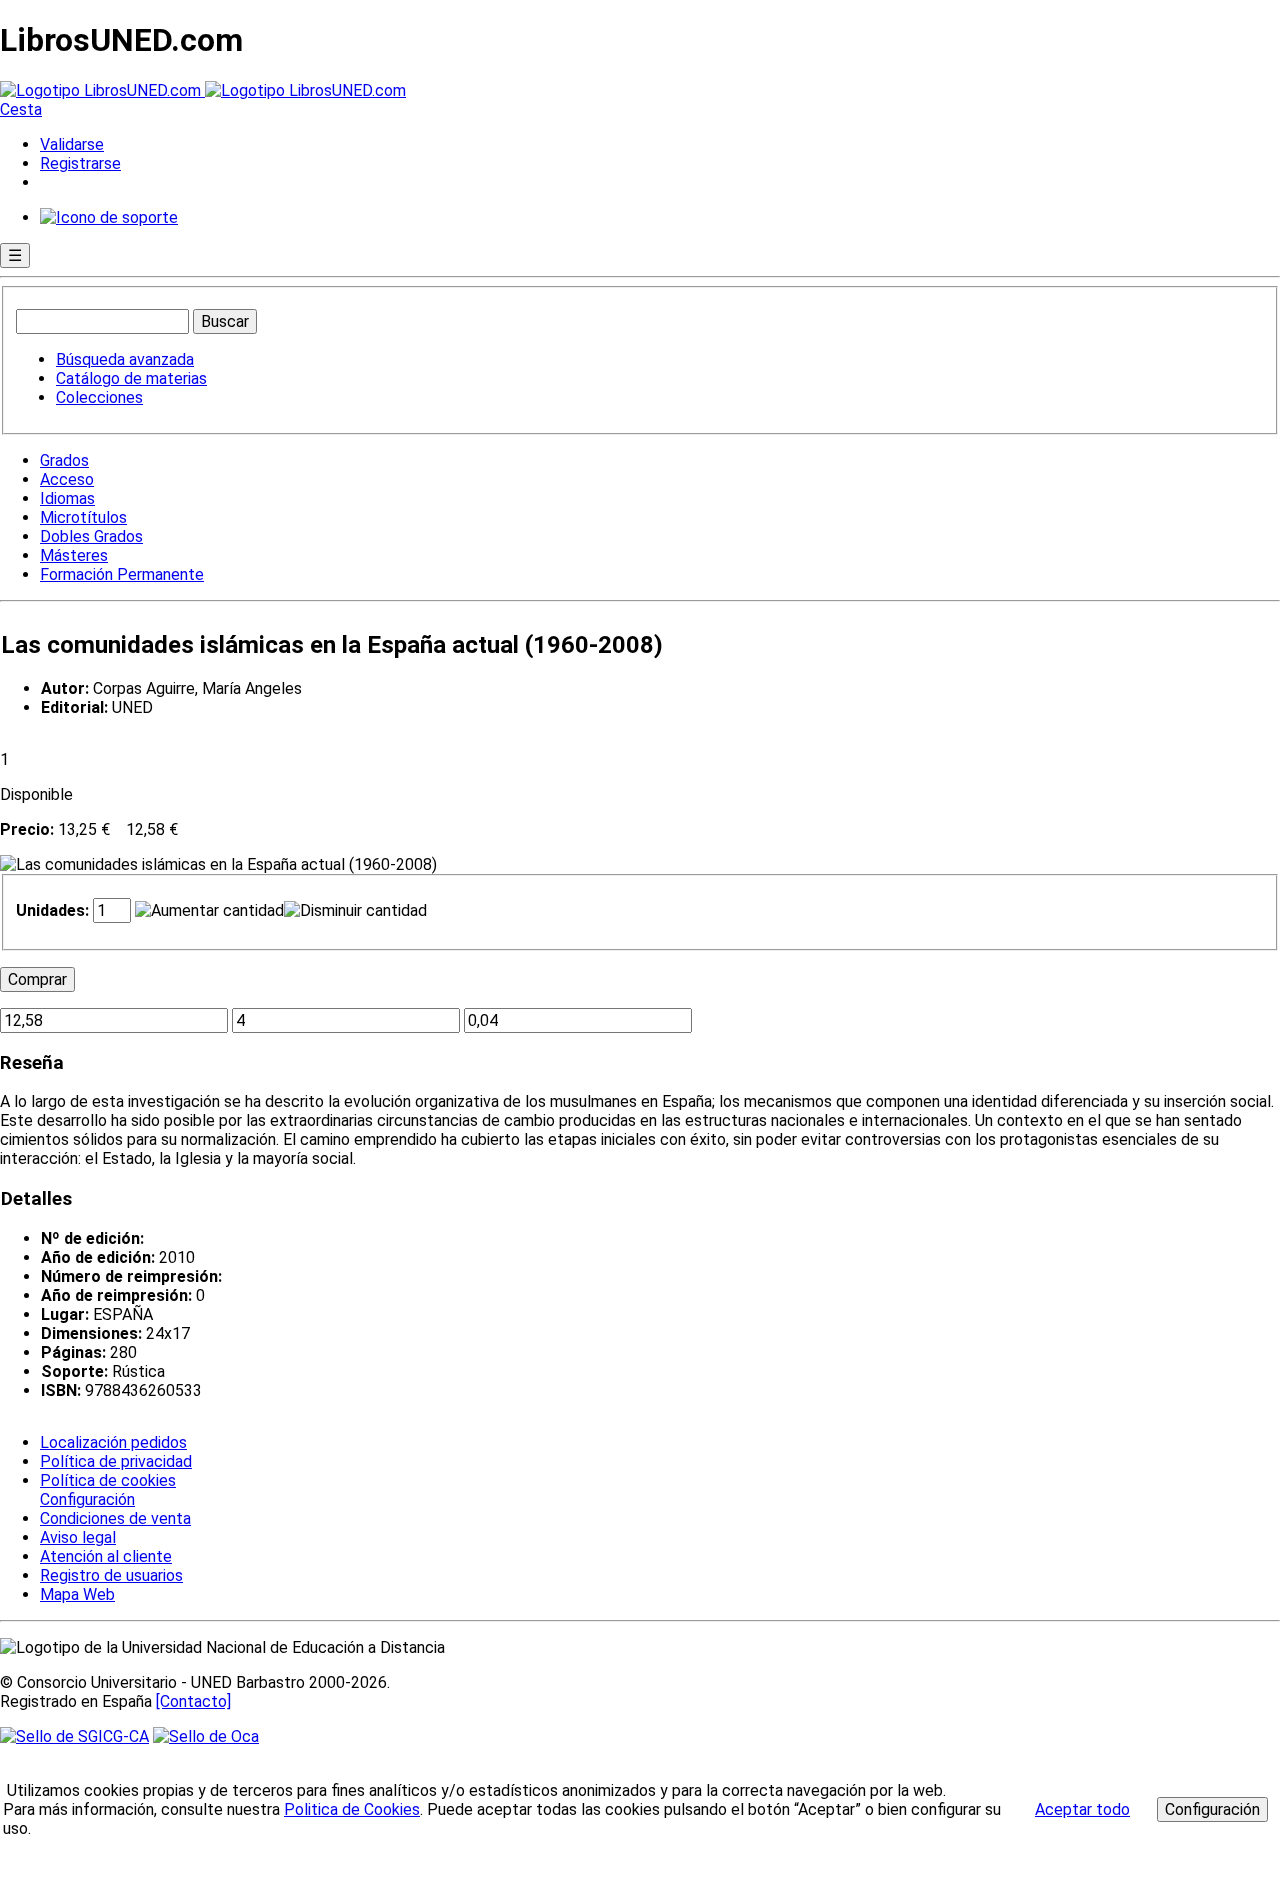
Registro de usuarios (111, 1575)
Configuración (86, 1500)
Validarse (72, 144)
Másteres (74, 555)
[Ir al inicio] (203, 90)
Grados (64, 460)
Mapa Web (77, 1594)
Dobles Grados (91, 536)
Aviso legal (78, 1537)
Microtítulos (83, 517)
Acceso (67, 479)
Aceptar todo (1082, 1809)
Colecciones (99, 397)
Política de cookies (108, 1480)
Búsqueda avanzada (125, 359)
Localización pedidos (113, 1442)
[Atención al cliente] (109, 217)
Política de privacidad (116, 1461)
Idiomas (67, 498)
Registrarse (80, 163)
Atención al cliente (106, 1556)
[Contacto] (193, 1701)
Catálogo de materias (131, 378)
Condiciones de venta (115, 1518)
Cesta (21, 109)
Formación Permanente (122, 574)
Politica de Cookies (352, 1809)
